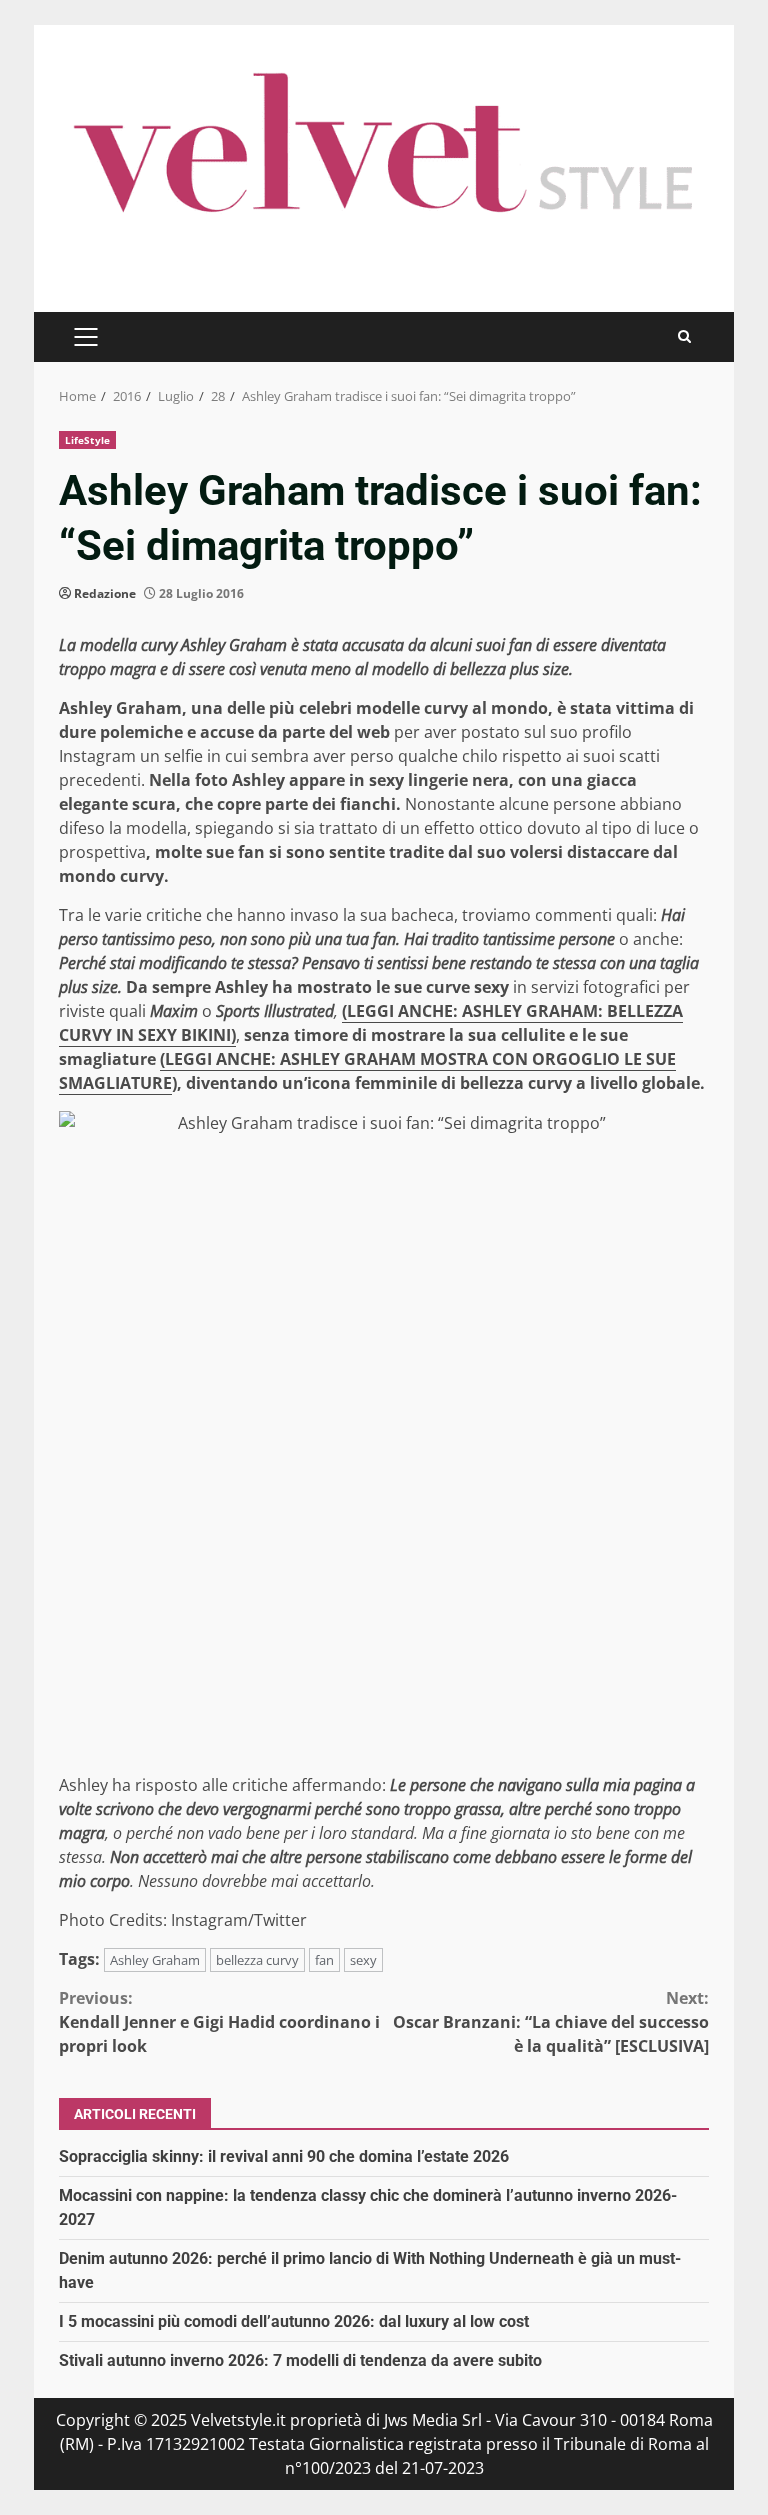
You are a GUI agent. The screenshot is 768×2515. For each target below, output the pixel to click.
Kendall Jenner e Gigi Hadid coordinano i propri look (219, 2022)
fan (324, 1960)
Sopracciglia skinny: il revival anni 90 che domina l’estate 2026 (284, 2156)
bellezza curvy (257, 1960)
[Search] (684, 336)
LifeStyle (87, 440)
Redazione (105, 593)
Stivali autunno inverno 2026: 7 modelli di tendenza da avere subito (300, 2360)
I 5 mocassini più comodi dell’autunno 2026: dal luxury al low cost (294, 2321)
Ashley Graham (155, 1960)
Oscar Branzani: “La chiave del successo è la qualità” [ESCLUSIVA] (551, 2022)
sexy (363, 1960)
